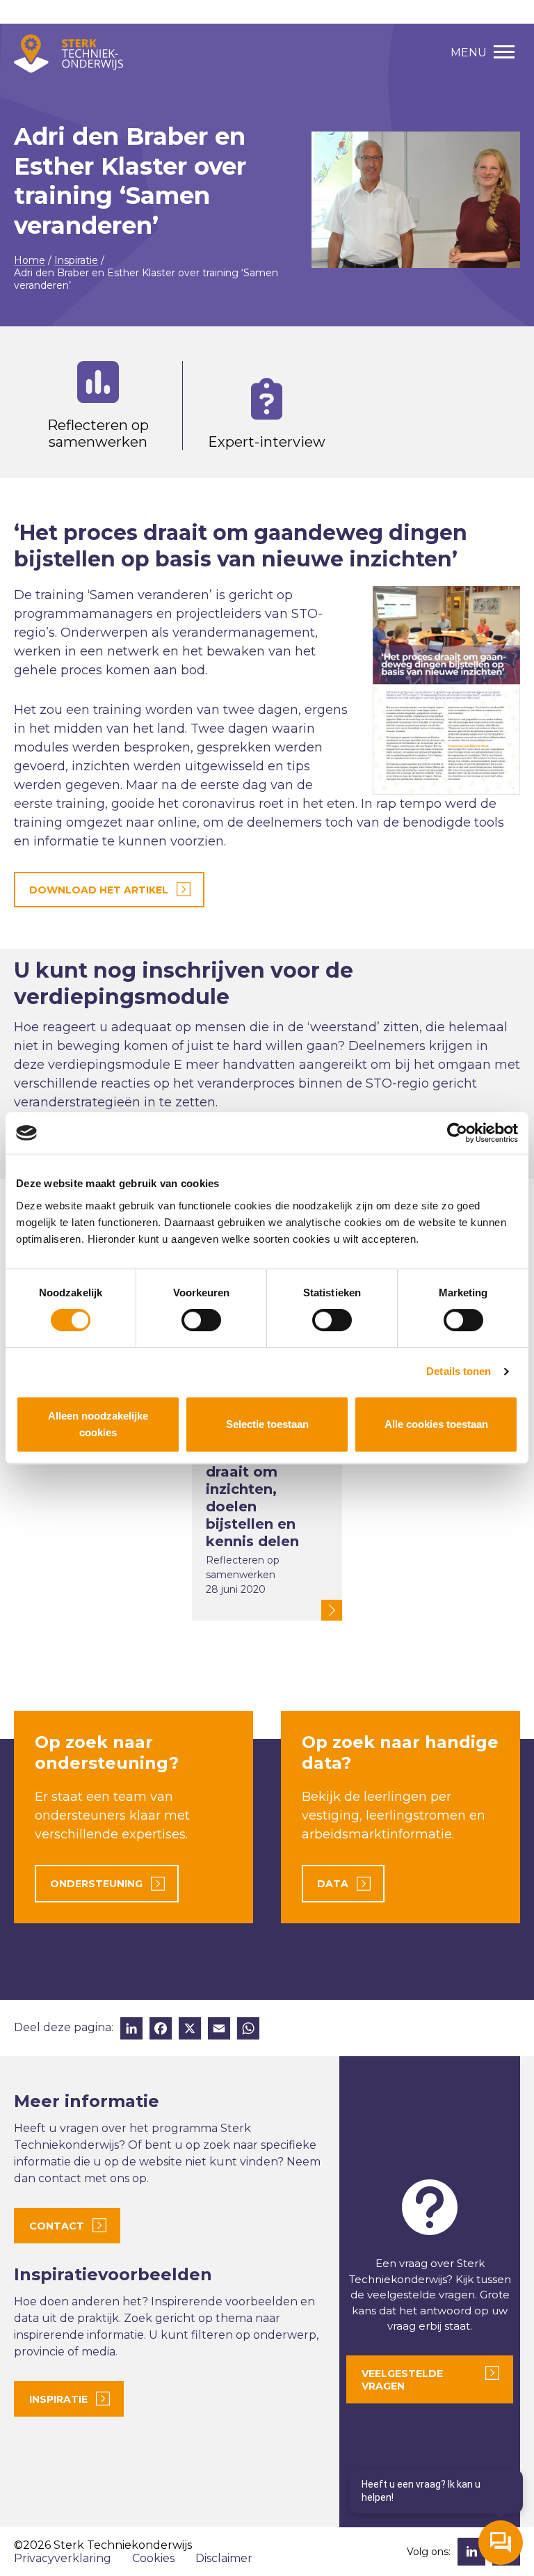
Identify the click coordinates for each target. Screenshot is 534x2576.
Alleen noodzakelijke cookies (98, 1424)
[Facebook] (161, 2030)
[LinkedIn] (131, 2030)
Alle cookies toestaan (436, 1424)
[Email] (219, 2030)
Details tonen (459, 1371)
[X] (190, 2030)
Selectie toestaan (267, 1424)
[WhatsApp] (248, 2030)
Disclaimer (224, 2558)
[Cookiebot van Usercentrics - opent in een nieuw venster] (457, 1133)
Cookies (153, 2558)
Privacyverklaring (63, 2558)
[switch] (201, 1320)
